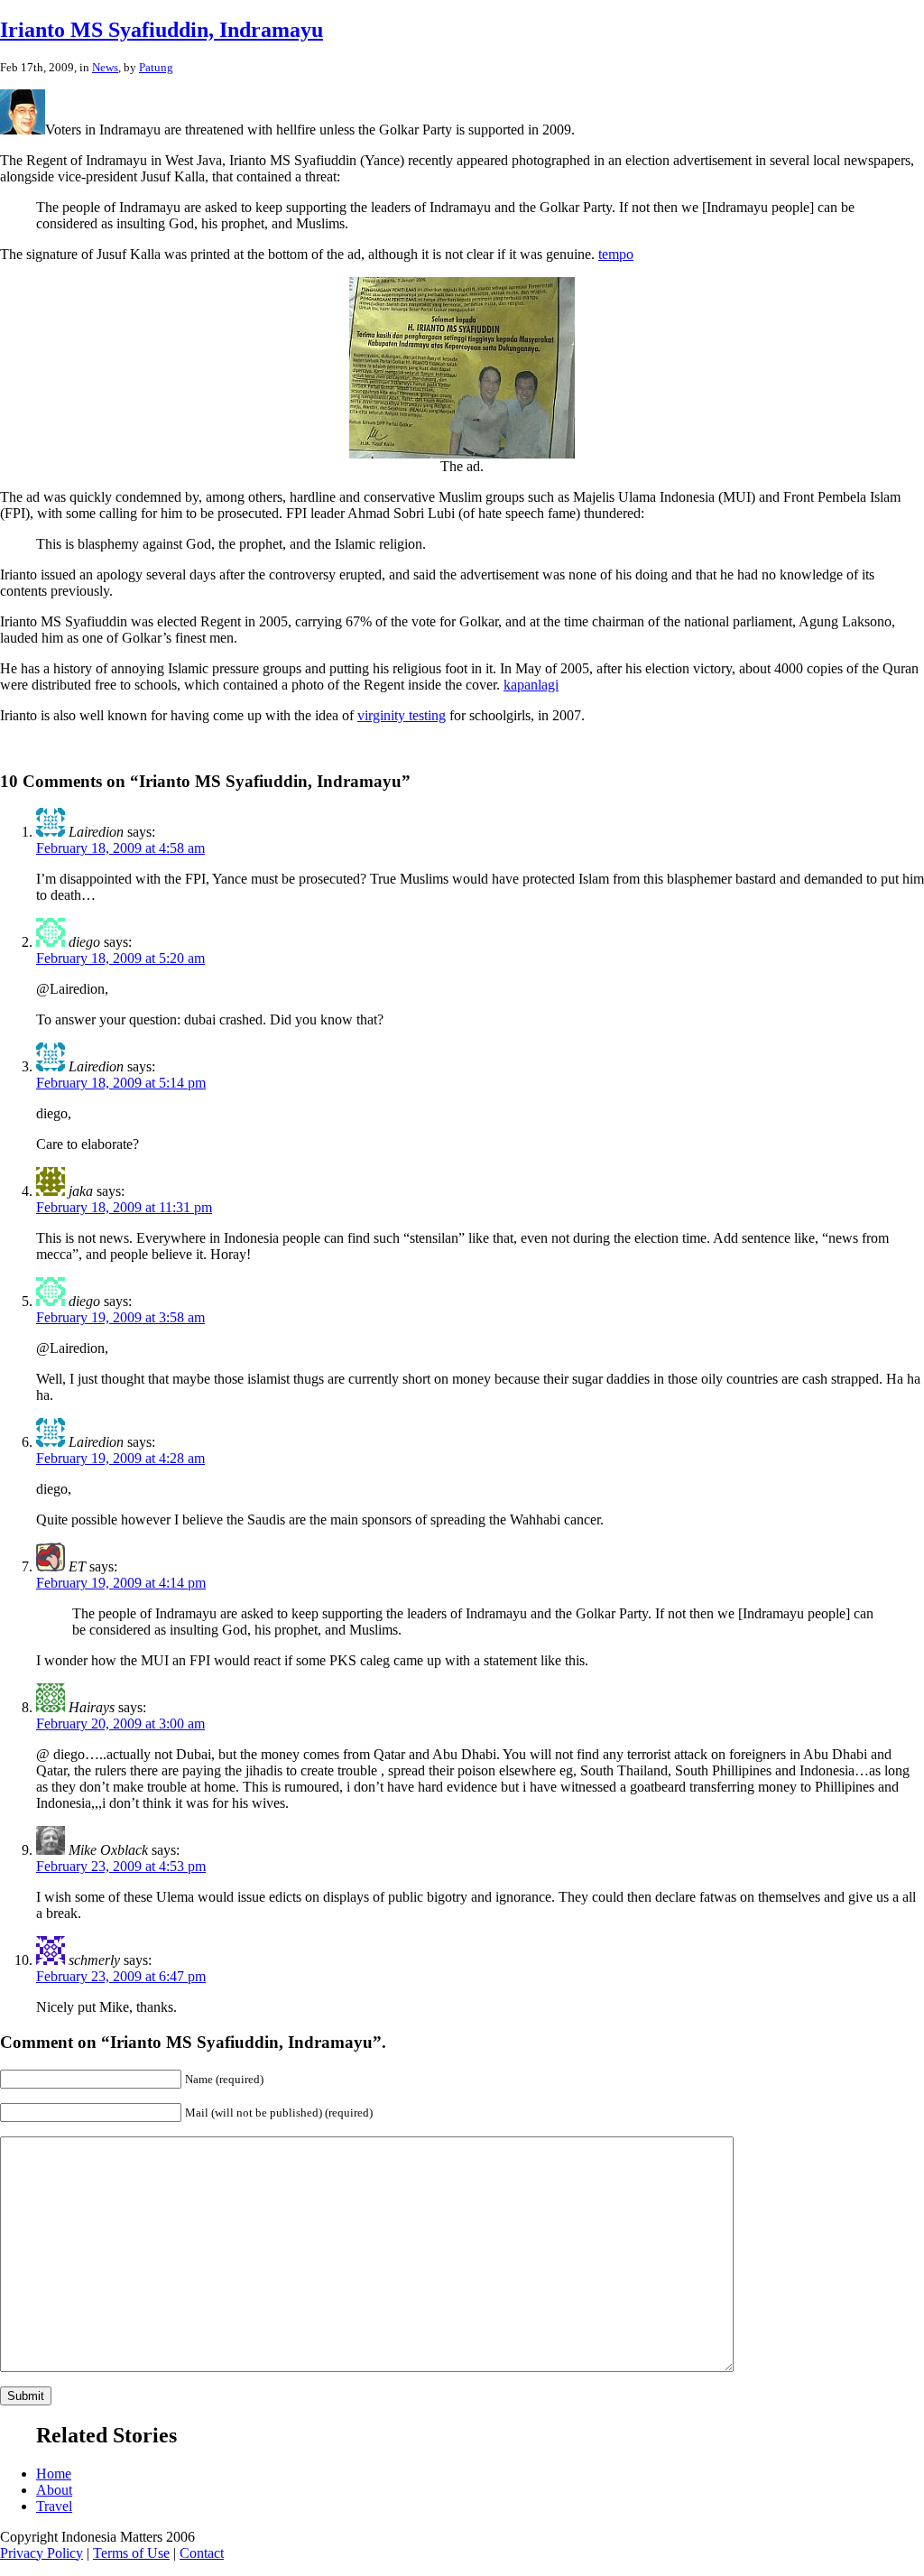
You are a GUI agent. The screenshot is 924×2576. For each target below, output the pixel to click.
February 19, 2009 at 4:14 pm (121, 1583)
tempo (616, 254)
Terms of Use (131, 2553)
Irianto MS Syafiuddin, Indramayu (162, 30)
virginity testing (402, 715)
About (54, 2490)
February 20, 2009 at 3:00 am (120, 1724)
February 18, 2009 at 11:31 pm (124, 1207)
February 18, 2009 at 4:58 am (120, 848)
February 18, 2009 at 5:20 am (120, 958)
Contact (202, 2553)
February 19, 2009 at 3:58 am (120, 1317)
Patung (156, 67)
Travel (54, 2506)
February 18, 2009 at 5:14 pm (121, 1083)
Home (54, 2474)
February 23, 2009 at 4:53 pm (121, 1866)
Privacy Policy (42, 2553)
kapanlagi (531, 685)
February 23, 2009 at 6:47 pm (121, 1976)
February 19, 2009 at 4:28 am (120, 1458)
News (105, 67)
